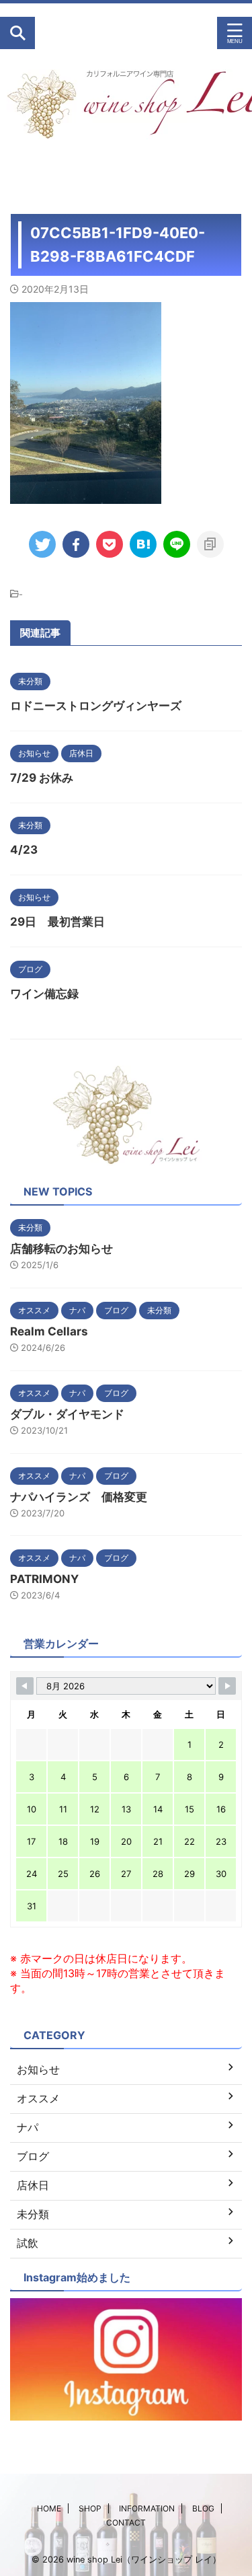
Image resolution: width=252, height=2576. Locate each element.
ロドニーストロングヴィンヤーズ (96, 706)
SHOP (90, 2508)
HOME (49, 2508)
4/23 (24, 850)
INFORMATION (147, 2508)
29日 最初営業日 (57, 922)
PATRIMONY (44, 1579)
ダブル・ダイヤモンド (67, 1414)
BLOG (203, 2508)
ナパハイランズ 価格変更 (79, 1497)
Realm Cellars (49, 1331)
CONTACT (126, 2523)
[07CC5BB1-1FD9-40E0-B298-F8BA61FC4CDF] (143, 544)
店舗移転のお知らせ (61, 1249)
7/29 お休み (42, 778)
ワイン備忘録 (44, 994)
